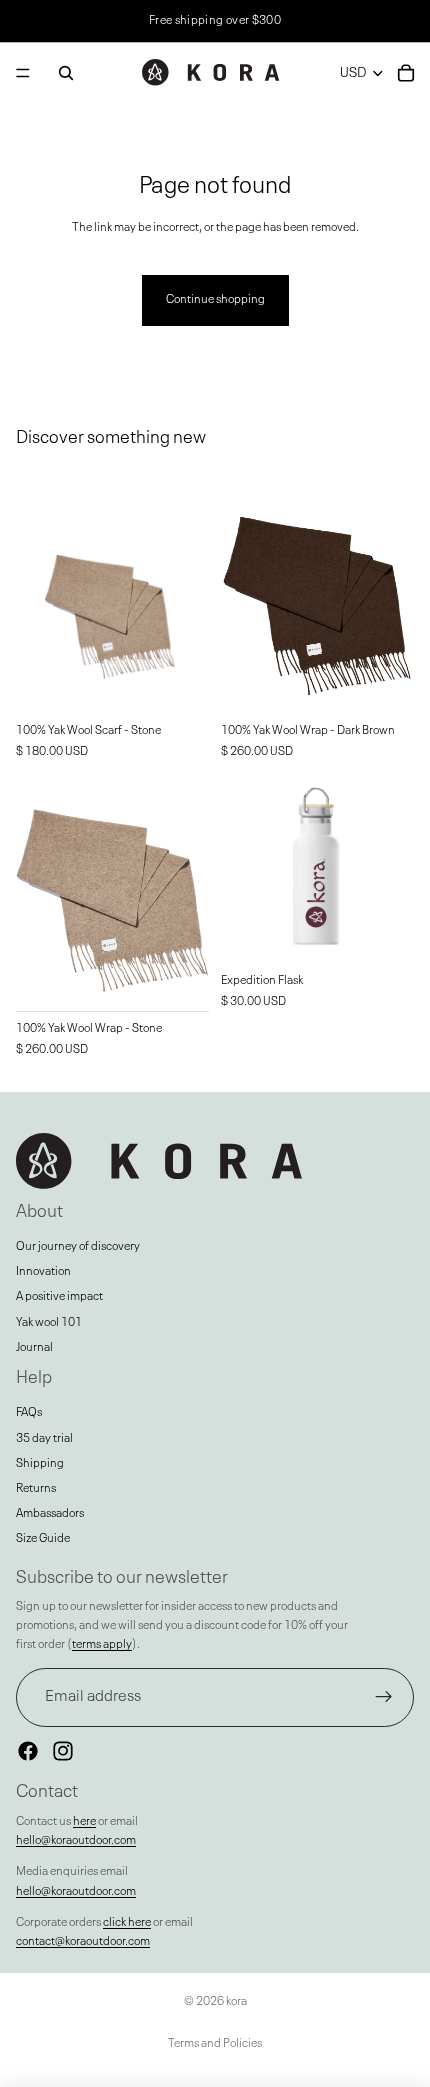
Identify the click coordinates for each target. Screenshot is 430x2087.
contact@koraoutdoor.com (83, 1942)
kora (236, 2002)
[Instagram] (63, 1751)
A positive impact (59, 1297)
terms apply (102, 1645)
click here (127, 1923)
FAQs (29, 1413)
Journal (34, 1348)
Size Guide (43, 1539)
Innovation (43, 1272)
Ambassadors (50, 1514)
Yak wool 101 (49, 1323)
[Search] (66, 73)
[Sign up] (384, 1698)
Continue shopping (215, 300)
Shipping (40, 1464)
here (84, 1822)
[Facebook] (28, 1751)
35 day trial (44, 1439)
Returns (36, 1489)
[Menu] (23, 73)
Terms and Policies (215, 2044)
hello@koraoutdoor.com (76, 1841)
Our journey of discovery (78, 1247)
